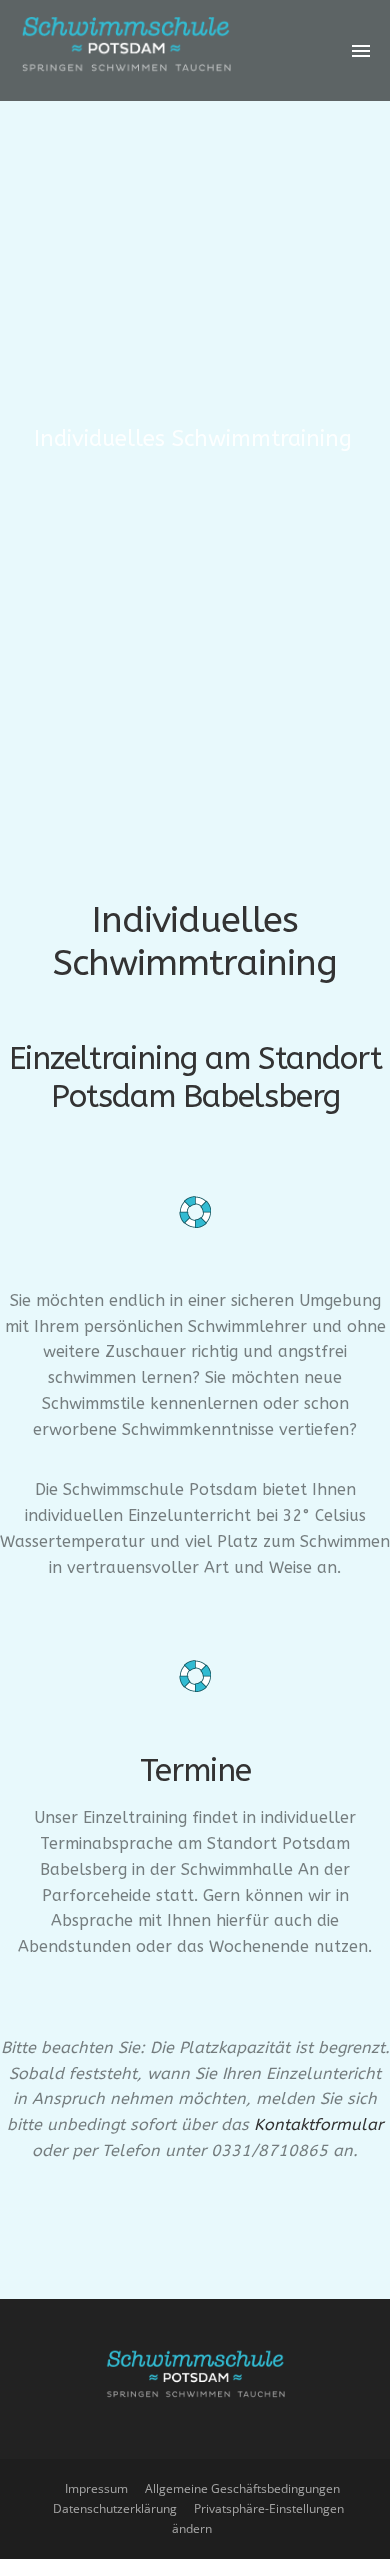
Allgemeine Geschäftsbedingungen (242, 2488)
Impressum (96, 2488)
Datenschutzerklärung (115, 2508)
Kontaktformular (318, 2124)
